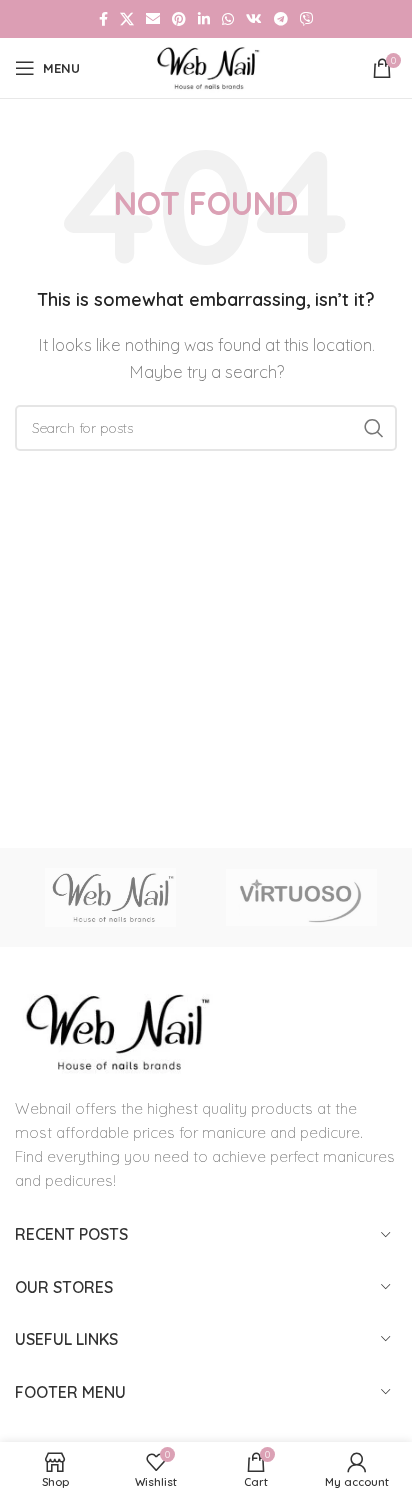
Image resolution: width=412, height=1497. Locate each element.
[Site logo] (205, 66)
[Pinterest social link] (179, 19)
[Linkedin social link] (204, 19)
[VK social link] (254, 19)
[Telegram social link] (281, 19)
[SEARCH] (374, 428)
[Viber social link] (307, 19)
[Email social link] (153, 19)
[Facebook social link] (103, 19)
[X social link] (127, 19)
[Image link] (114, 1030)
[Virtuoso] (301, 898)
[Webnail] (110, 898)
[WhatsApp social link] (228, 19)
